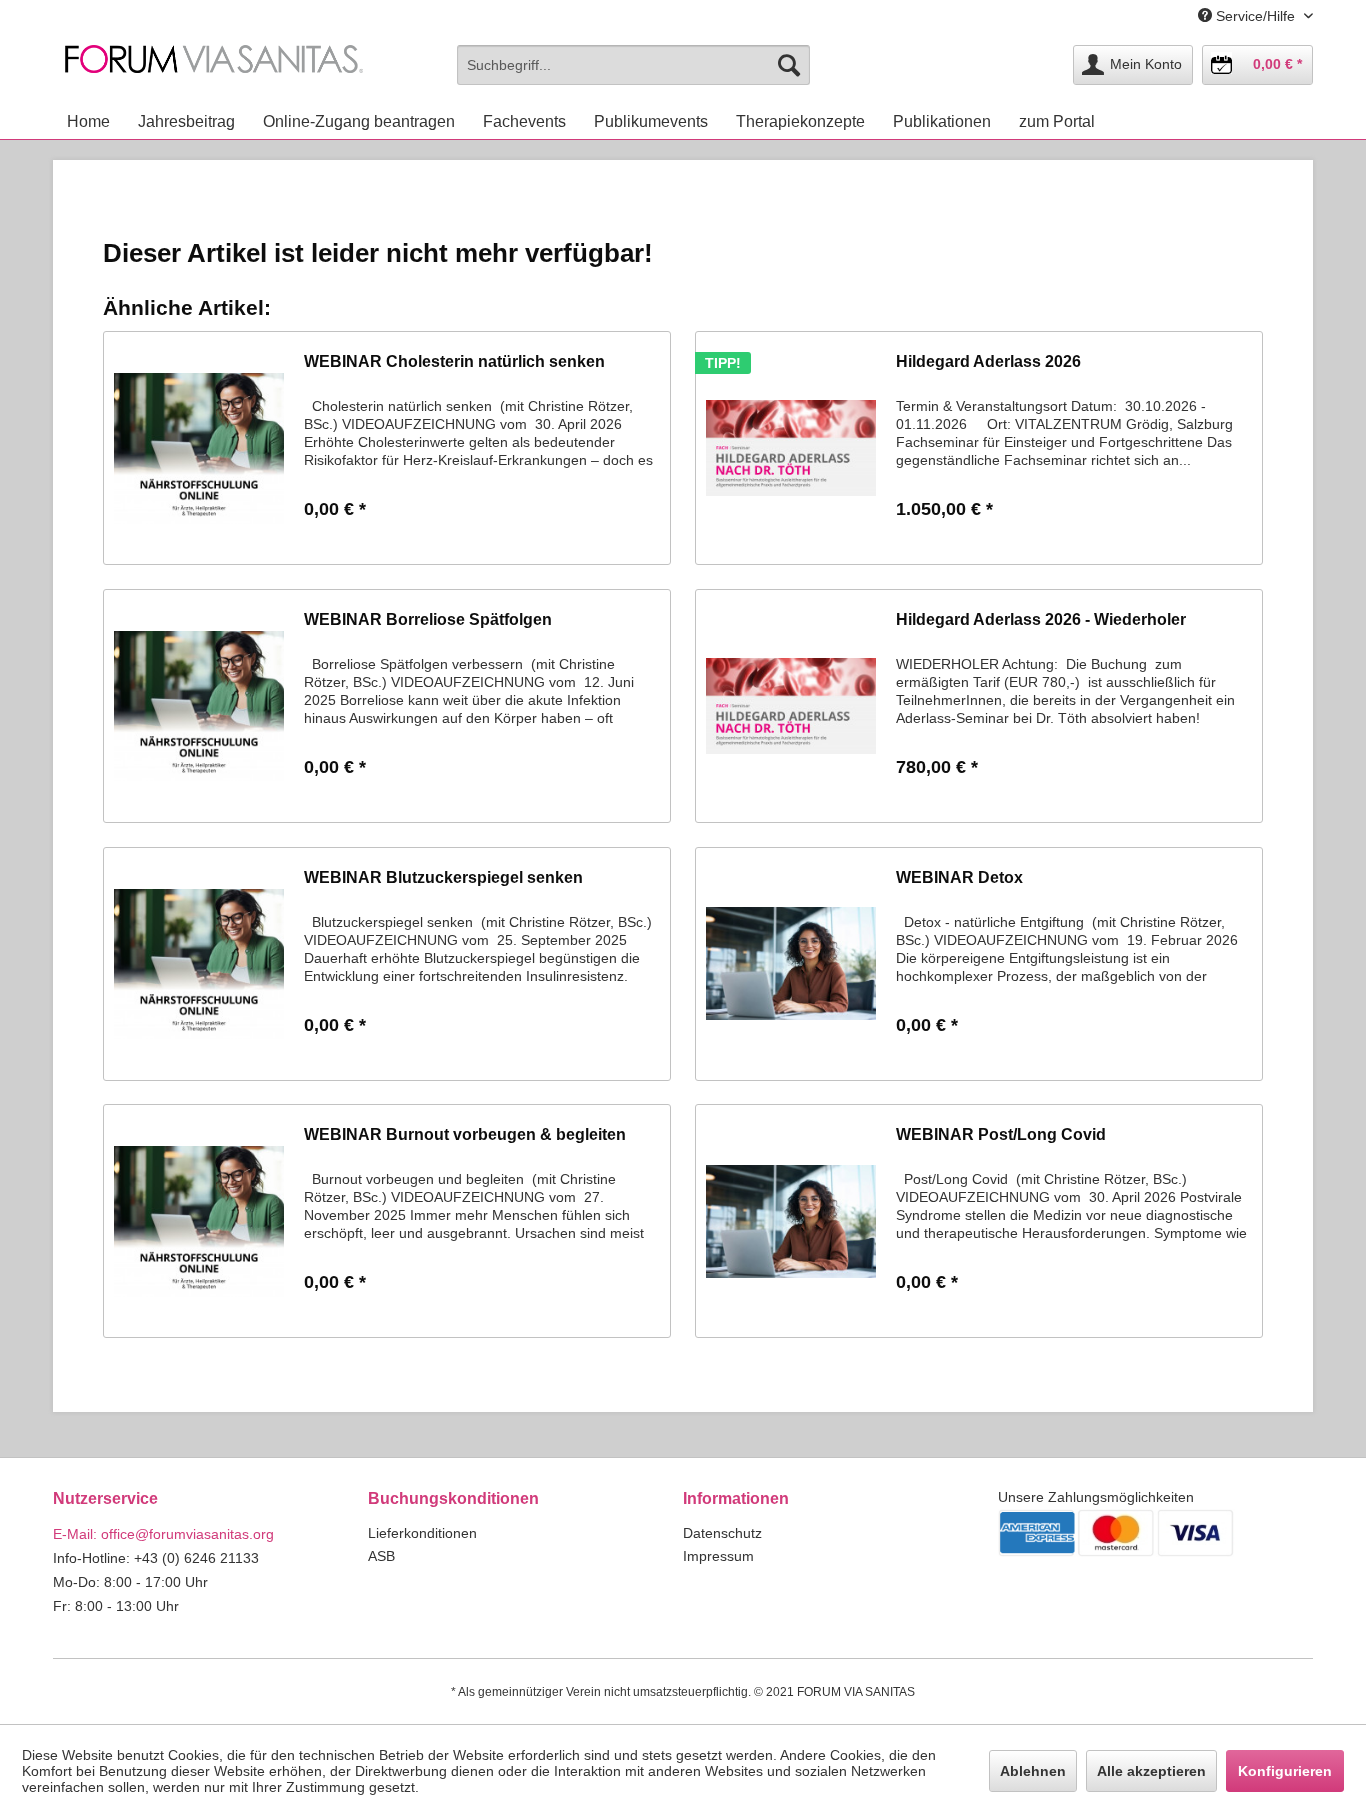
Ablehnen (1033, 1771)
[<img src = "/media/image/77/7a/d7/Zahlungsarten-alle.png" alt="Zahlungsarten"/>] (1155, 1533)
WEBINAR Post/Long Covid (1001, 1134)
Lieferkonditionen (422, 1533)
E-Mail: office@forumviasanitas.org (163, 1534)
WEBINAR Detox (959, 877)
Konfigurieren (1285, 1771)
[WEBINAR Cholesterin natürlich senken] (199, 448)
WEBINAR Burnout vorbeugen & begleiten (465, 1134)
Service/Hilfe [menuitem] (1255, 16)
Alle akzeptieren (1151, 1771)
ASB (381, 1556)
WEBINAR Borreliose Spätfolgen (428, 619)
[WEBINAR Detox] (791, 964)
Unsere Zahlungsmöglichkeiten (1096, 1497)
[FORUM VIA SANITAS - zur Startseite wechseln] (214, 70)
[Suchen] (789, 65)
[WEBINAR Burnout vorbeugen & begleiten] (199, 1221)
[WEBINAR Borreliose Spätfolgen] (199, 706)
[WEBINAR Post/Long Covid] (791, 1221)
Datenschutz (722, 1533)
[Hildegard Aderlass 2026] (791, 448)
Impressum (718, 1556)
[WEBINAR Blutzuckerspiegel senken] (199, 964)
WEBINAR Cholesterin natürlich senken (454, 361)
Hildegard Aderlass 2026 (988, 361)
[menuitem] (633, 65)
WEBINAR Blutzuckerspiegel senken (443, 877)
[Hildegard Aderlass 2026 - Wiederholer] (791, 706)
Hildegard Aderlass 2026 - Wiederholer (1041, 619)
